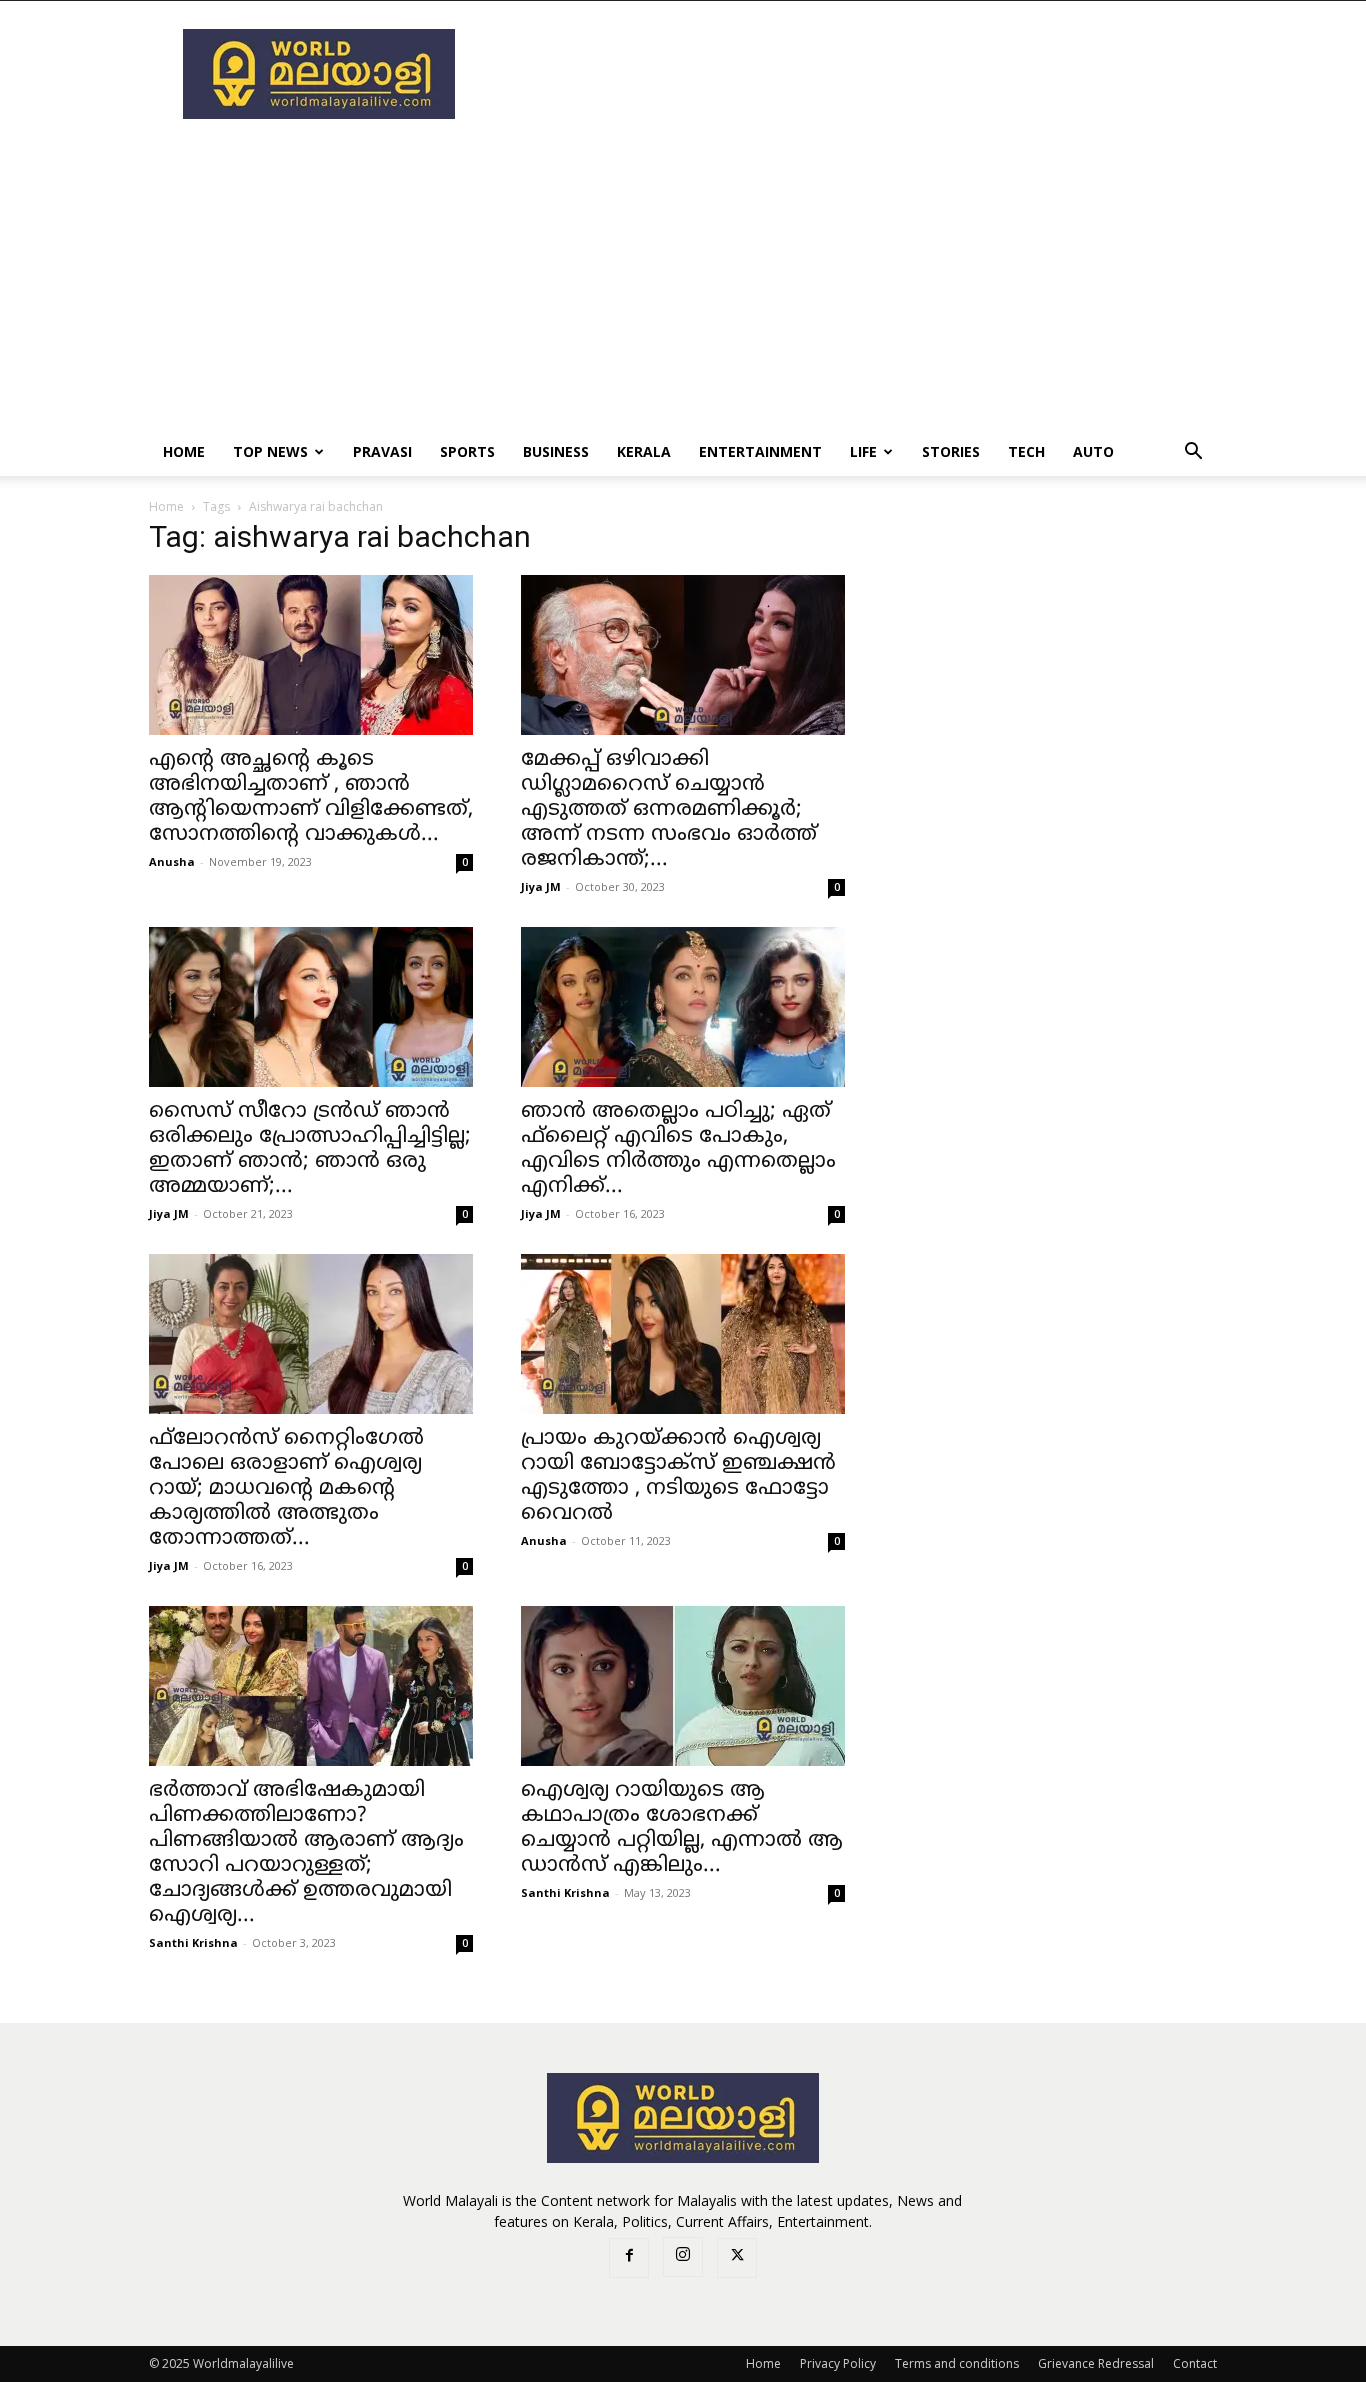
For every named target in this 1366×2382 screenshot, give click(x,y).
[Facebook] (629, 2258)
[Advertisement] (853, 74)
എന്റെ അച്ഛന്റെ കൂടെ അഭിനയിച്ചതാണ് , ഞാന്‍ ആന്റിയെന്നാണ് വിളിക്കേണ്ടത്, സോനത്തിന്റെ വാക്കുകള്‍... (311, 797)
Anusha (172, 861)
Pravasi (382, 451)
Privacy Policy (838, 2363)
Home (184, 451)
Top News (270, 451)
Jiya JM (541, 886)
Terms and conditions (957, 2363)
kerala (644, 451)
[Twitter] (737, 2258)
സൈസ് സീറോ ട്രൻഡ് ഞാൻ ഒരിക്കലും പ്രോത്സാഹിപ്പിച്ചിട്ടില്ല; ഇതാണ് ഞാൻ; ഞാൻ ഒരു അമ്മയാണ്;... (310, 1149)
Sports (467, 451)
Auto (1093, 451)
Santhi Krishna (193, 1942)
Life (863, 451)
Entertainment (760, 451)
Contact (1195, 2363)
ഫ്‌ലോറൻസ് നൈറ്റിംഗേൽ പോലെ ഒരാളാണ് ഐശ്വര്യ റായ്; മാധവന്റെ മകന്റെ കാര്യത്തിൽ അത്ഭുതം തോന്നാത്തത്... (286, 1489)
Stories (951, 451)
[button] (1193, 453)
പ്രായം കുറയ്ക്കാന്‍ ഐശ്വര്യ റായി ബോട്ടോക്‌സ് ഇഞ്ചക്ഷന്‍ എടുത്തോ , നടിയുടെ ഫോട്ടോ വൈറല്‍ (678, 1476)
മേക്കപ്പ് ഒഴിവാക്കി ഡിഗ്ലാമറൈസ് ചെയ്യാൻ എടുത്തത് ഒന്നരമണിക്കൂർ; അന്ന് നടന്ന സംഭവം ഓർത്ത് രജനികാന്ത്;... (669, 810)
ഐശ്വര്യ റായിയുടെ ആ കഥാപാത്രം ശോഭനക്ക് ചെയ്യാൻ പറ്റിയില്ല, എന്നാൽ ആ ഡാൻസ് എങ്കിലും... (682, 1828)
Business (556, 451)
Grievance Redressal (1096, 2363)
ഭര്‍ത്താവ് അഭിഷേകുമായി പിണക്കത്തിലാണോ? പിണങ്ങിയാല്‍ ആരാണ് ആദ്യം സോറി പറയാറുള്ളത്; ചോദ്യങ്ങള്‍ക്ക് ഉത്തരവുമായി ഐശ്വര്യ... (306, 1853)
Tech (1026, 451)
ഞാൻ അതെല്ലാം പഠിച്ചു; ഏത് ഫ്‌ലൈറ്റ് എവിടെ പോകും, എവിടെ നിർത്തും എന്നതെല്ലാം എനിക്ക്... (678, 1149)
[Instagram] (683, 2257)
